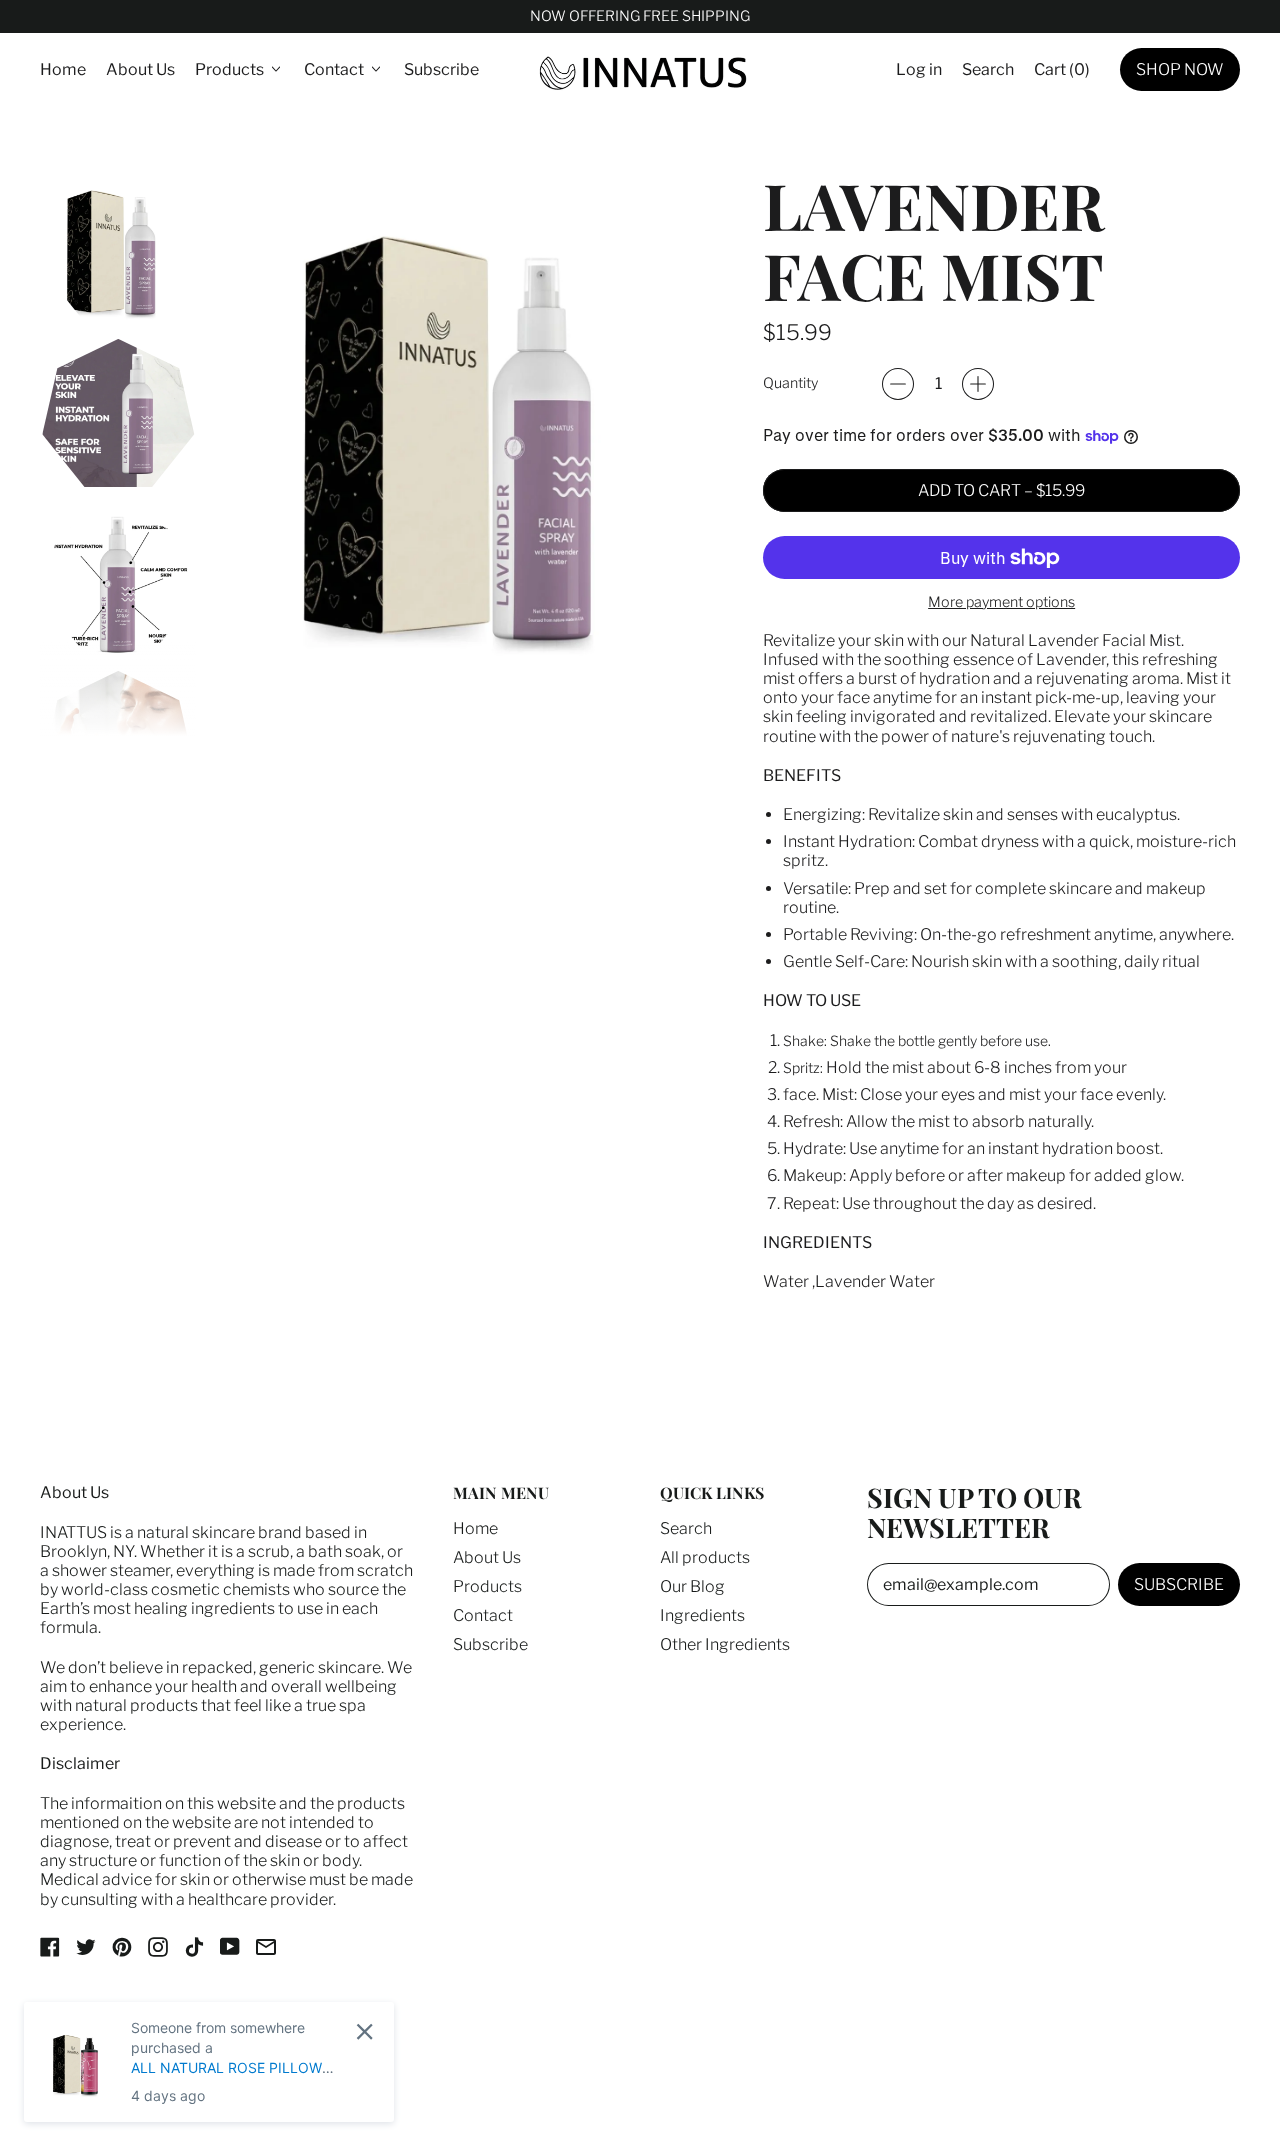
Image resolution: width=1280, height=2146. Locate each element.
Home (63, 69)
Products (487, 1586)
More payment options (1001, 602)
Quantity (790, 383)
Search (686, 1528)
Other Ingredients (725, 1644)
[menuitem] (118, 248)
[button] (988, 69)
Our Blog (692, 1586)
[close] (364, 2031)
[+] (978, 384)
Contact (483, 1615)
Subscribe (441, 69)
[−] (898, 384)
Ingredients (702, 1615)
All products (705, 1557)
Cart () (1061, 74)
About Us (140, 69)
